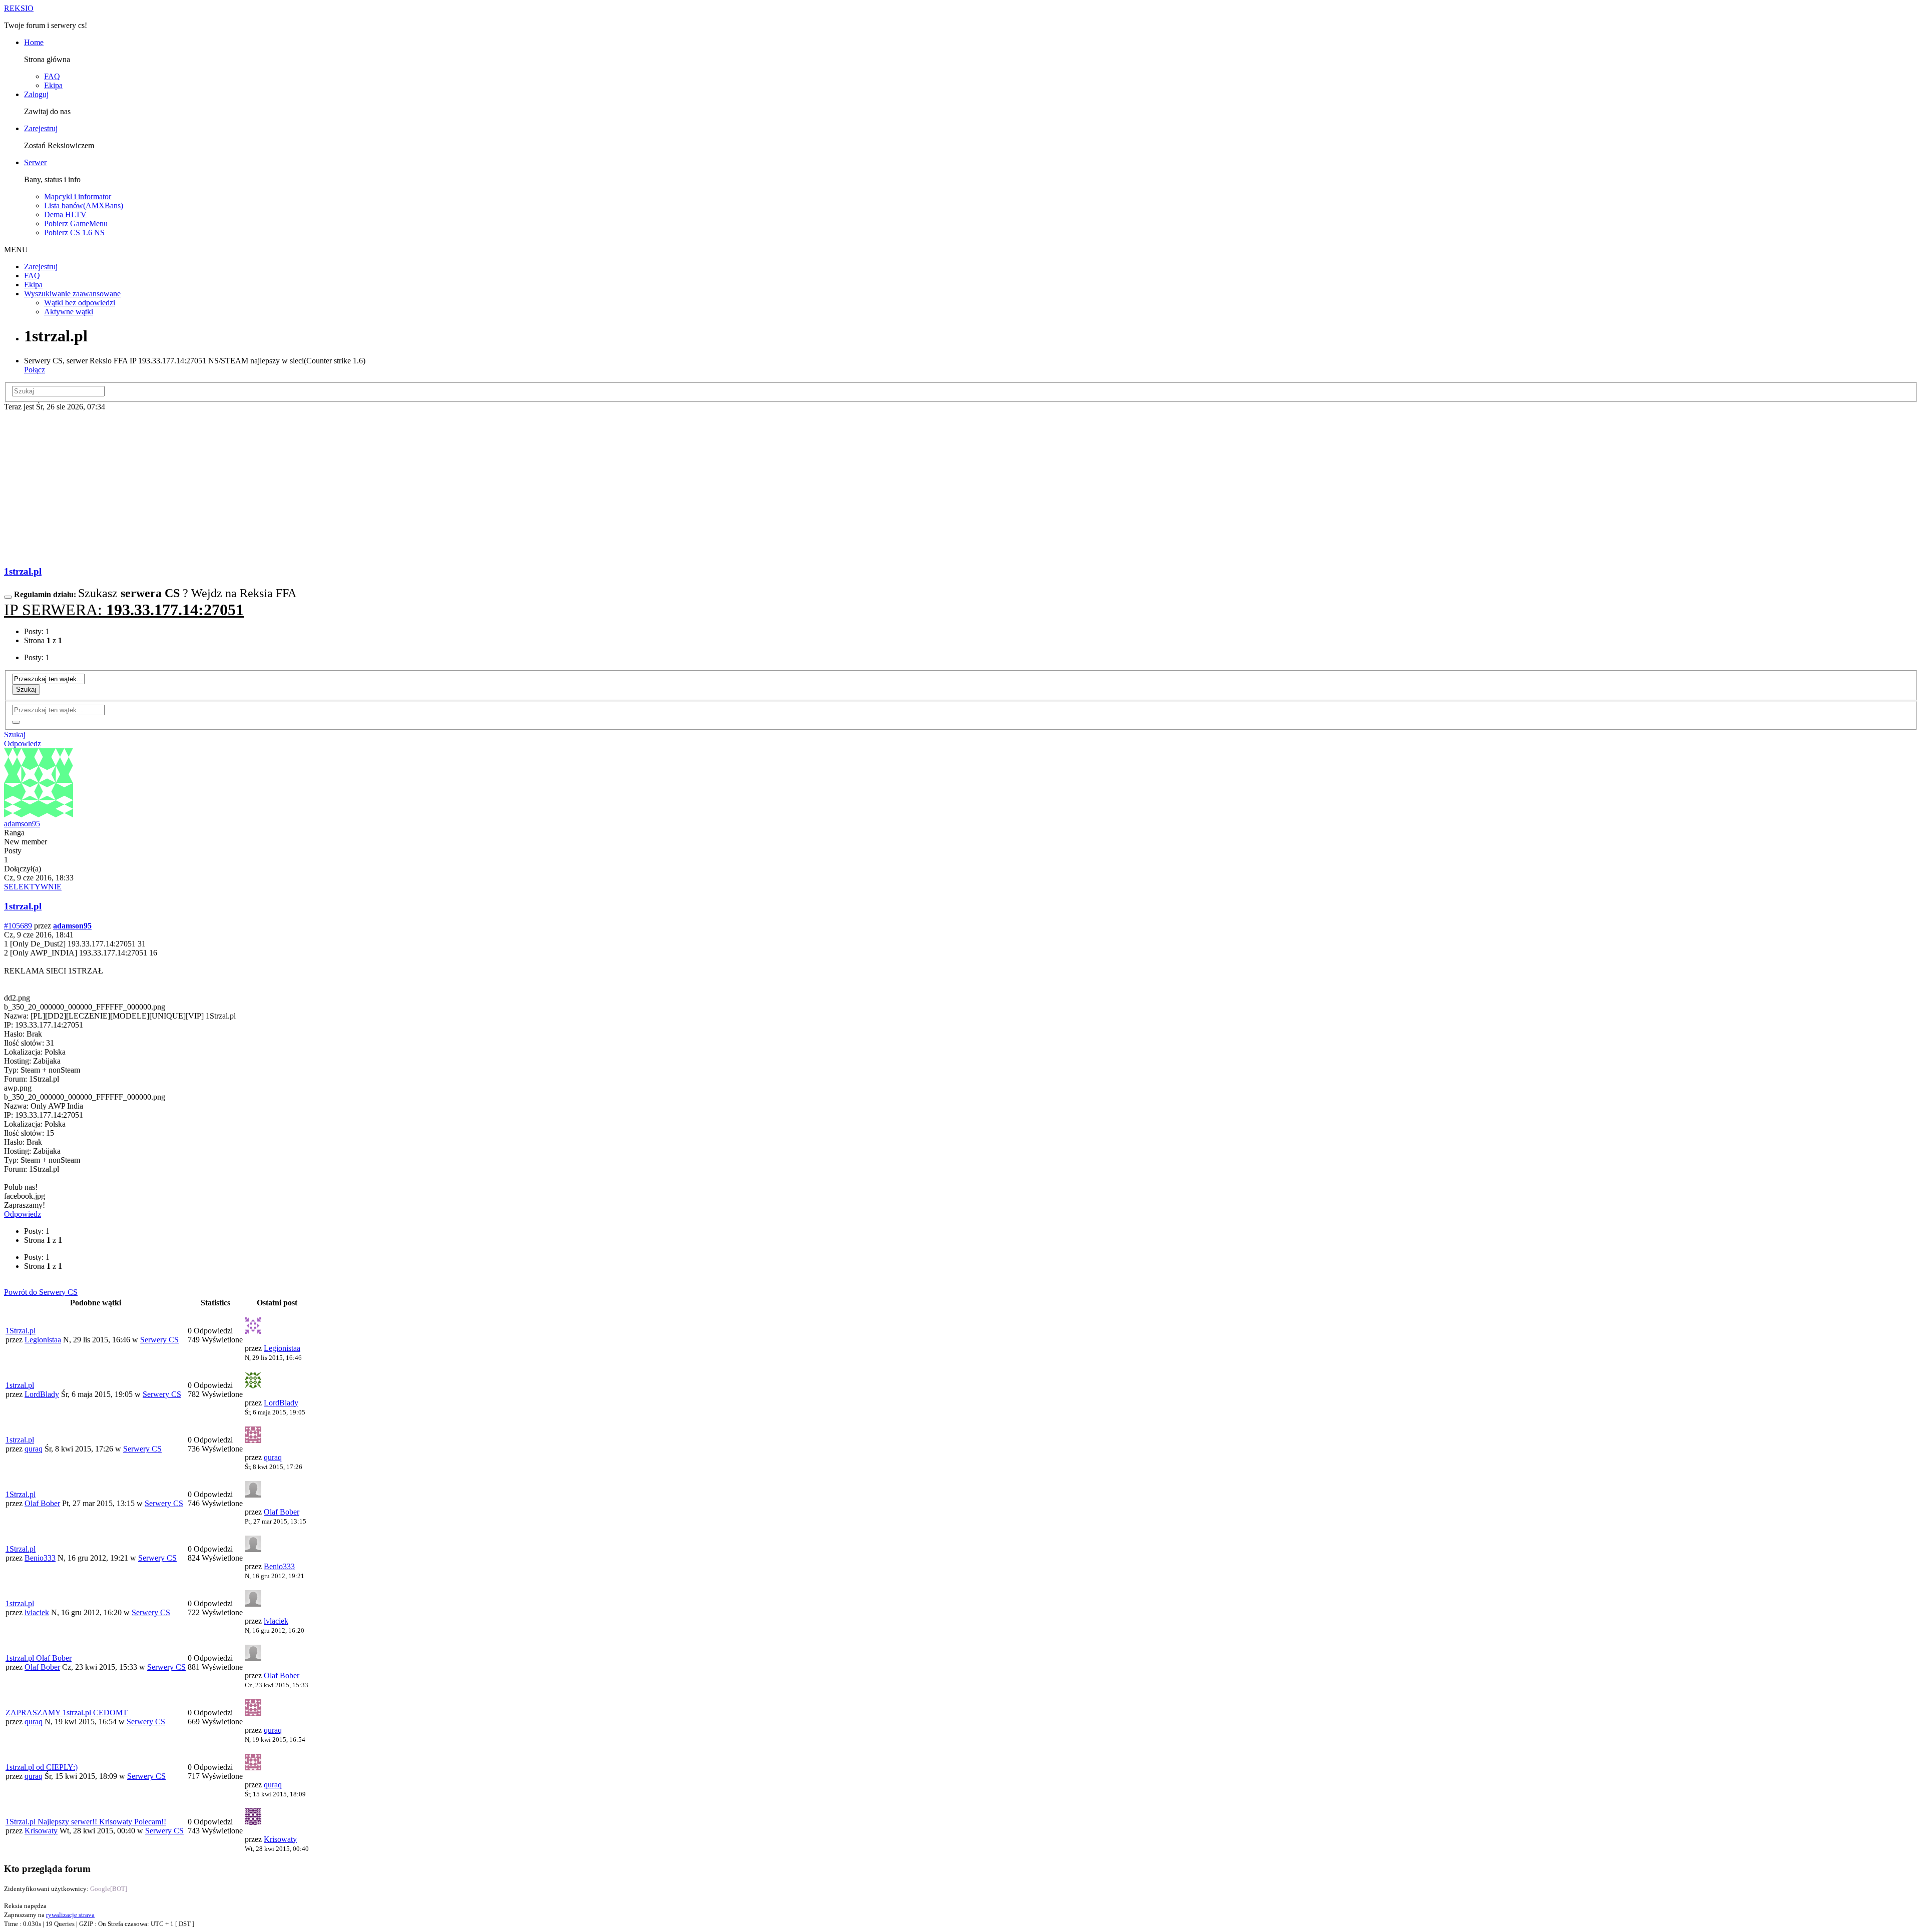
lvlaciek (37, 1612)
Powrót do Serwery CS (41, 1292)
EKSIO (19, 8)
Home (34, 42)
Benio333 (40, 1558)
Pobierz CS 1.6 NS (74, 232)
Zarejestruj (41, 128)
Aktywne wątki (69, 312)
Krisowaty (41, 1831)
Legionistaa (43, 1340)
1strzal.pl (23, 571)
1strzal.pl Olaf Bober (39, 1658)
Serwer (35, 162)
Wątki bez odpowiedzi (80, 303)
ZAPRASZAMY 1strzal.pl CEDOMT (67, 1713)
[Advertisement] (961, 487)
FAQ (52, 76)
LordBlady (42, 1394)
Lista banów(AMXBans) (84, 205)
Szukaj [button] (15, 735)
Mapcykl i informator (78, 196)
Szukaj (26, 689)
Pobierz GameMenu (76, 223)
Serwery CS (159, 1340)
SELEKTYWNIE (33, 887)
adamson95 (22, 824)
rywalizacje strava (70, 1915)
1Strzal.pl (21, 1331)
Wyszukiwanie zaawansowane (72, 294)
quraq (34, 1449)
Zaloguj (36, 94)
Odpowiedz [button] (23, 744)
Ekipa (53, 85)
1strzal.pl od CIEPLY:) (42, 1767)
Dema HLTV (65, 214)
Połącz (35, 370)
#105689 (18, 926)
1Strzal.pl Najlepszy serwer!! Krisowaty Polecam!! (86, 1822)
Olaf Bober (42, 1503)
